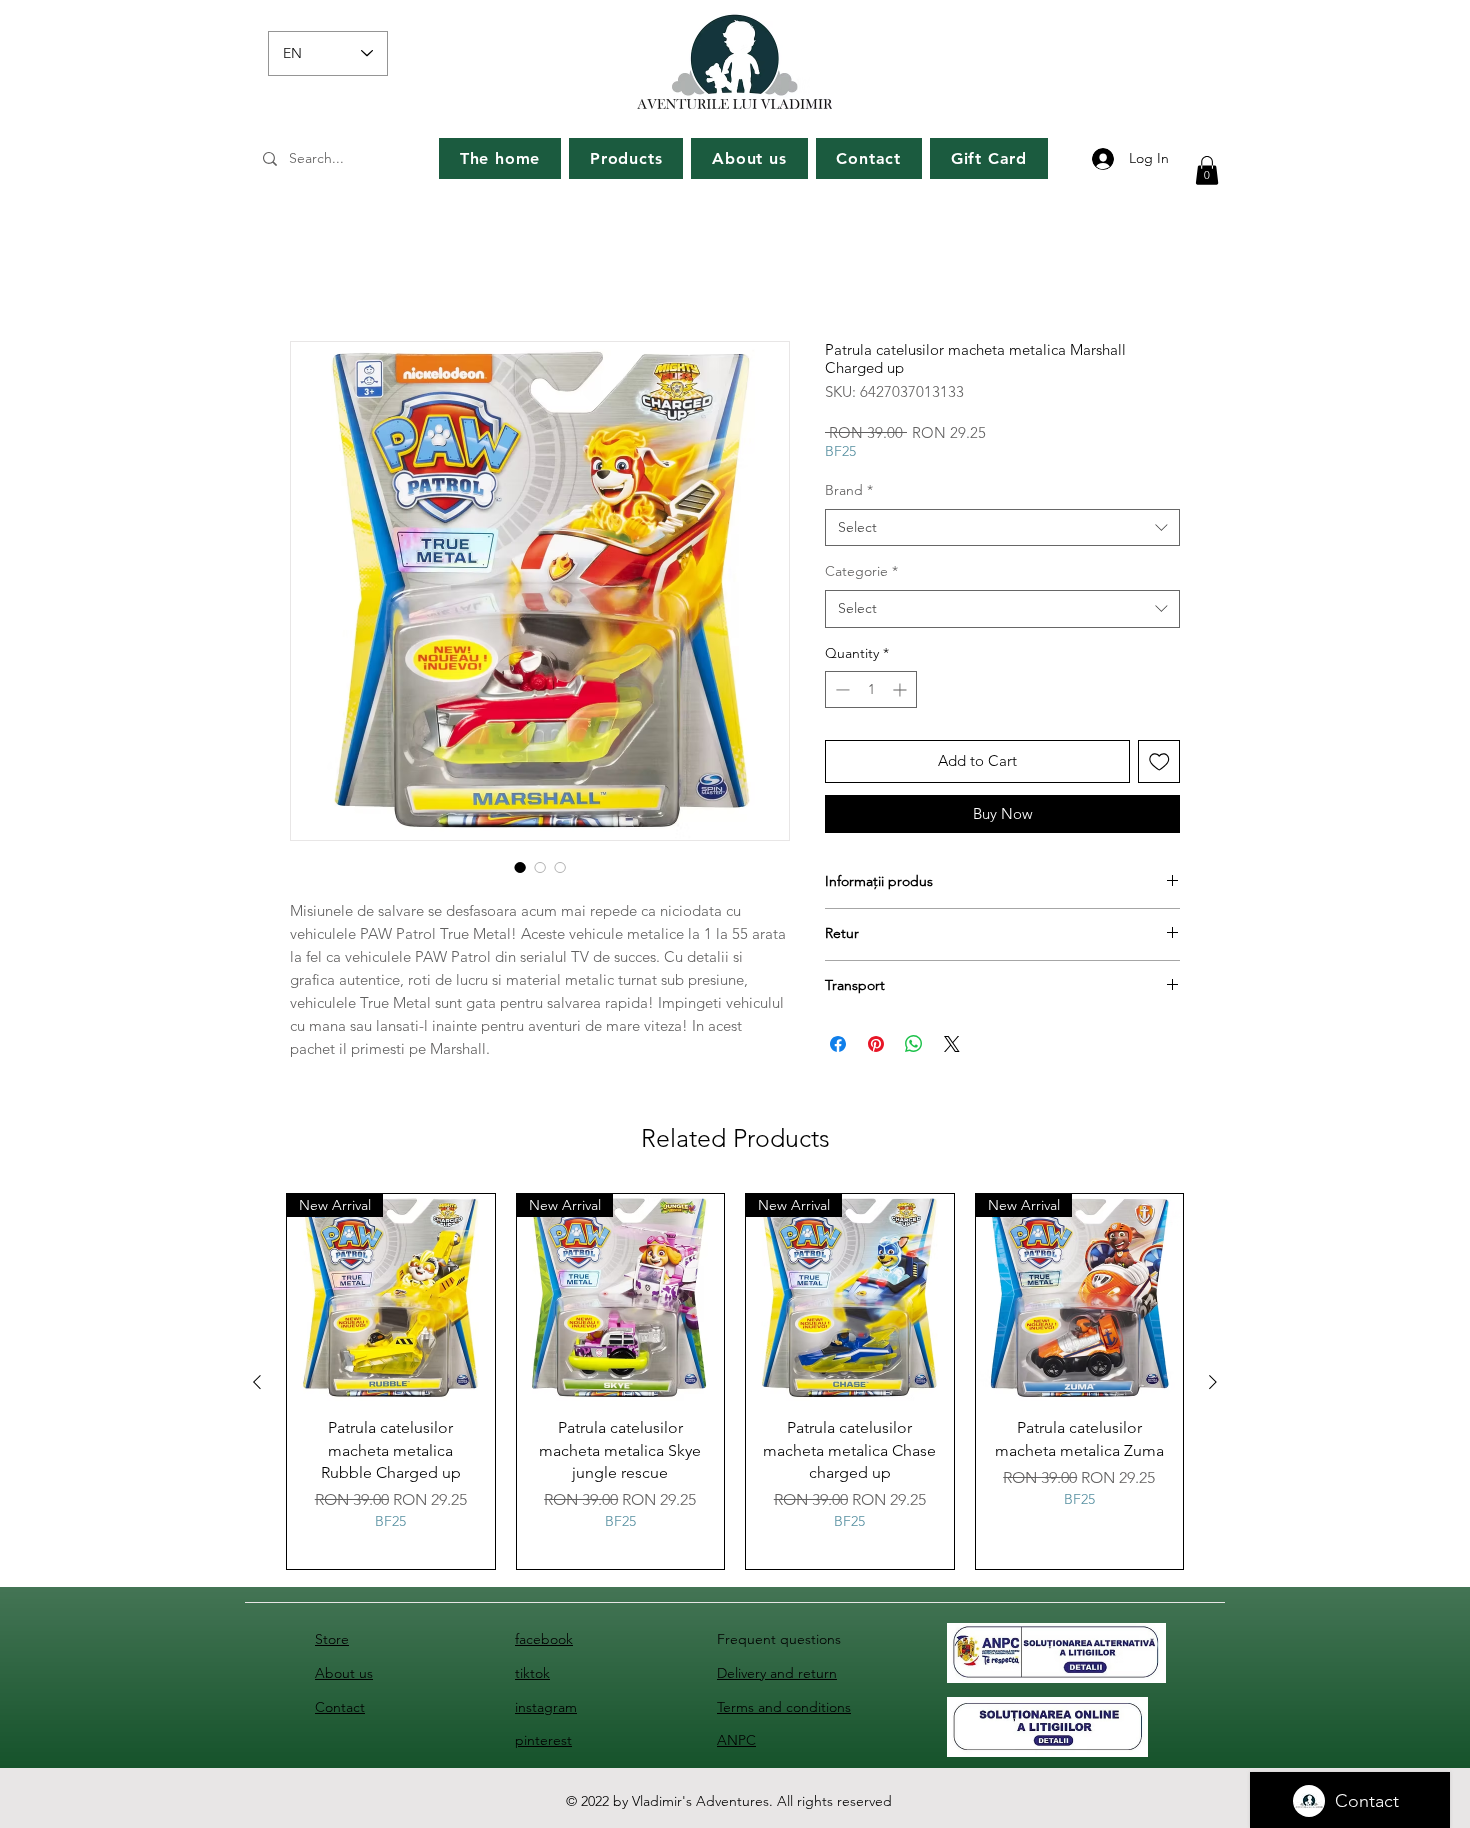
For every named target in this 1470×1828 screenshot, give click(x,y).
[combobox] (1002, 532)
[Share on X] (952, 1048)
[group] (735, 1386)
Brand (849, 494)
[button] (1207, 170)
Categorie (861, 575)
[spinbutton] (871, 693)
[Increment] (901, 693)
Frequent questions (779, 1643)
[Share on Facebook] (838, 1048)
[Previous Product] (257, 1386)
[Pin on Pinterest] (876, 1048)
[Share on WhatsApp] (914, 1048)
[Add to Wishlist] (1159, 765)
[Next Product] (1213, 1386)
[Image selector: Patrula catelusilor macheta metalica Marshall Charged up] (520, 871)
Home (312, 272)
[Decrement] (840, 693)
